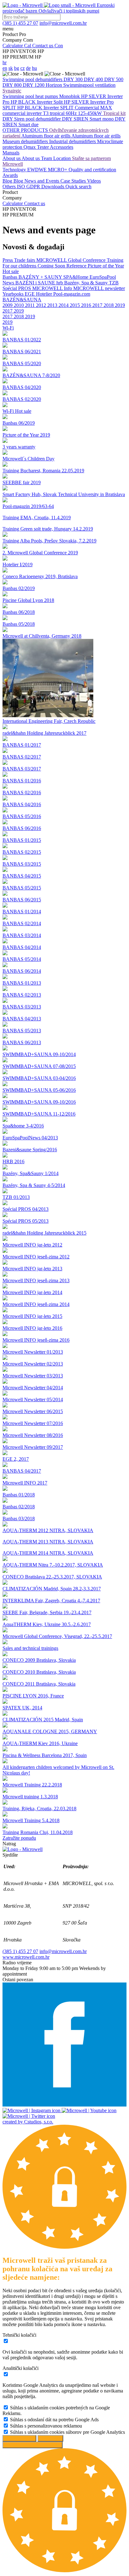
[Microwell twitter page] (29, 2116)
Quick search (78, 187)
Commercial (88, 108)
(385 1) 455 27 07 (20, 1951)
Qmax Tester (37, 147)
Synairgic (12, 91)
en (5, 68)
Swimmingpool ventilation (89, 85)
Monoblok (70, 96)
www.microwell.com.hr (26, 1957)
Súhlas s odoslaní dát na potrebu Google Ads (54, 2420)
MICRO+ (58, 170)
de (28, 68)
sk (11, 68)
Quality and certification (92, 170)
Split (59, 102)
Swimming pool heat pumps (31, 96)
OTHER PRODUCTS (26, 130)
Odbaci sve (50, 2438)
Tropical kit (114, 113)
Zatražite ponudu (19, 1838)
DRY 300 (74, 79)
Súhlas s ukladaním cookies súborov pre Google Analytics (67, 2432)
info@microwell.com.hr (63, 1951)
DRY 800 (13, 85)
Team (47, 158)
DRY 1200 (34, 85)
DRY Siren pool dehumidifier (32, 119)
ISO (22, 187)
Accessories (62, 147)
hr (5, 62)
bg (17, 68)
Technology (15, 170)
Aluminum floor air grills (46, 136)
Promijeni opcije (19, 2438)
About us (12, 158)
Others (10, 187)
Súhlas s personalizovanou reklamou (46, 2426)
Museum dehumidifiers (26, 141)
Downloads (53, 187)
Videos (94, 181)
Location (63, 158)
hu (34, 68)
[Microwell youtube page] (89, 2110)
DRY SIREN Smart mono (88, 119)
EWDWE (38, 170)
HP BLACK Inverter (32, 102)
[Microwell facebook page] (64, 2105)
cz (23, 68)
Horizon (54, 85)
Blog (8, 181)
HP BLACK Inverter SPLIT (46, 108)
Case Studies (74, 181)
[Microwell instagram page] (32, 2110)
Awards (10, 175)
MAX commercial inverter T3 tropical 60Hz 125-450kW (57, 110)
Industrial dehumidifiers (73, 141)
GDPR (34, 187)
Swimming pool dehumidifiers (33, 79)
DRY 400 (94, 79)
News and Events (42, 181)
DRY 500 (114, 79)
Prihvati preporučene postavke (33, 2445)
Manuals (11, 153)
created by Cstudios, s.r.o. (28, 2122)
